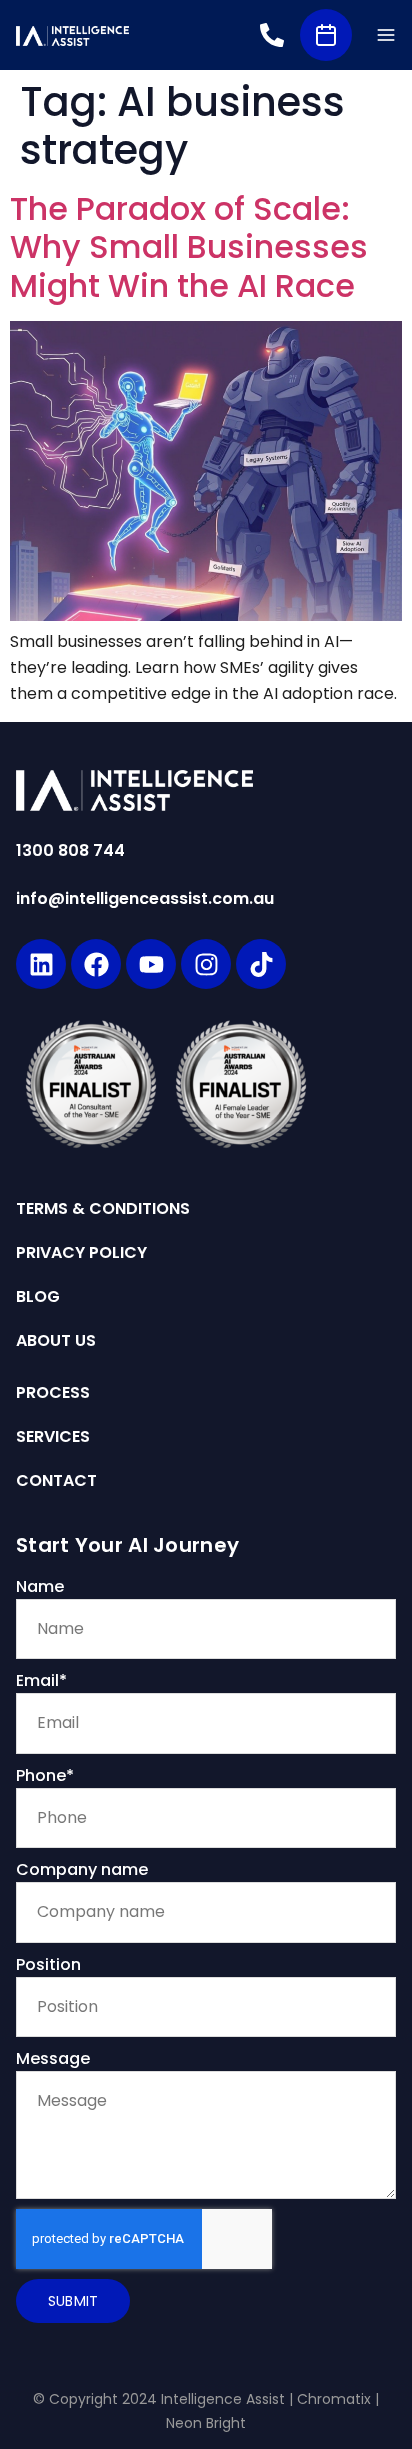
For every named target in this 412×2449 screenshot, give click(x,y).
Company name (82, 1869)
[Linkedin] (41, 964)
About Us (56, 1341)
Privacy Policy (81, 1253)
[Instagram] (206, 964)
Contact (56, 1481)
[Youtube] (151, 964)
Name (40, 1586)
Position (48, 1964)
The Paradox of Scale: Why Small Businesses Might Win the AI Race (189, 247)
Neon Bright (206, 2423)
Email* (41, 1680)
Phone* (45, 1775)
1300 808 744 (70, 850)
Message (53, 2058)
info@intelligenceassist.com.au (145, 898)
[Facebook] (96, 964)
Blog (38, 1297)
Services (53, 1437)
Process (53, 1393)
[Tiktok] (261, 964)
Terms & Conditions (103, 1209)
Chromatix (334, 2399)
